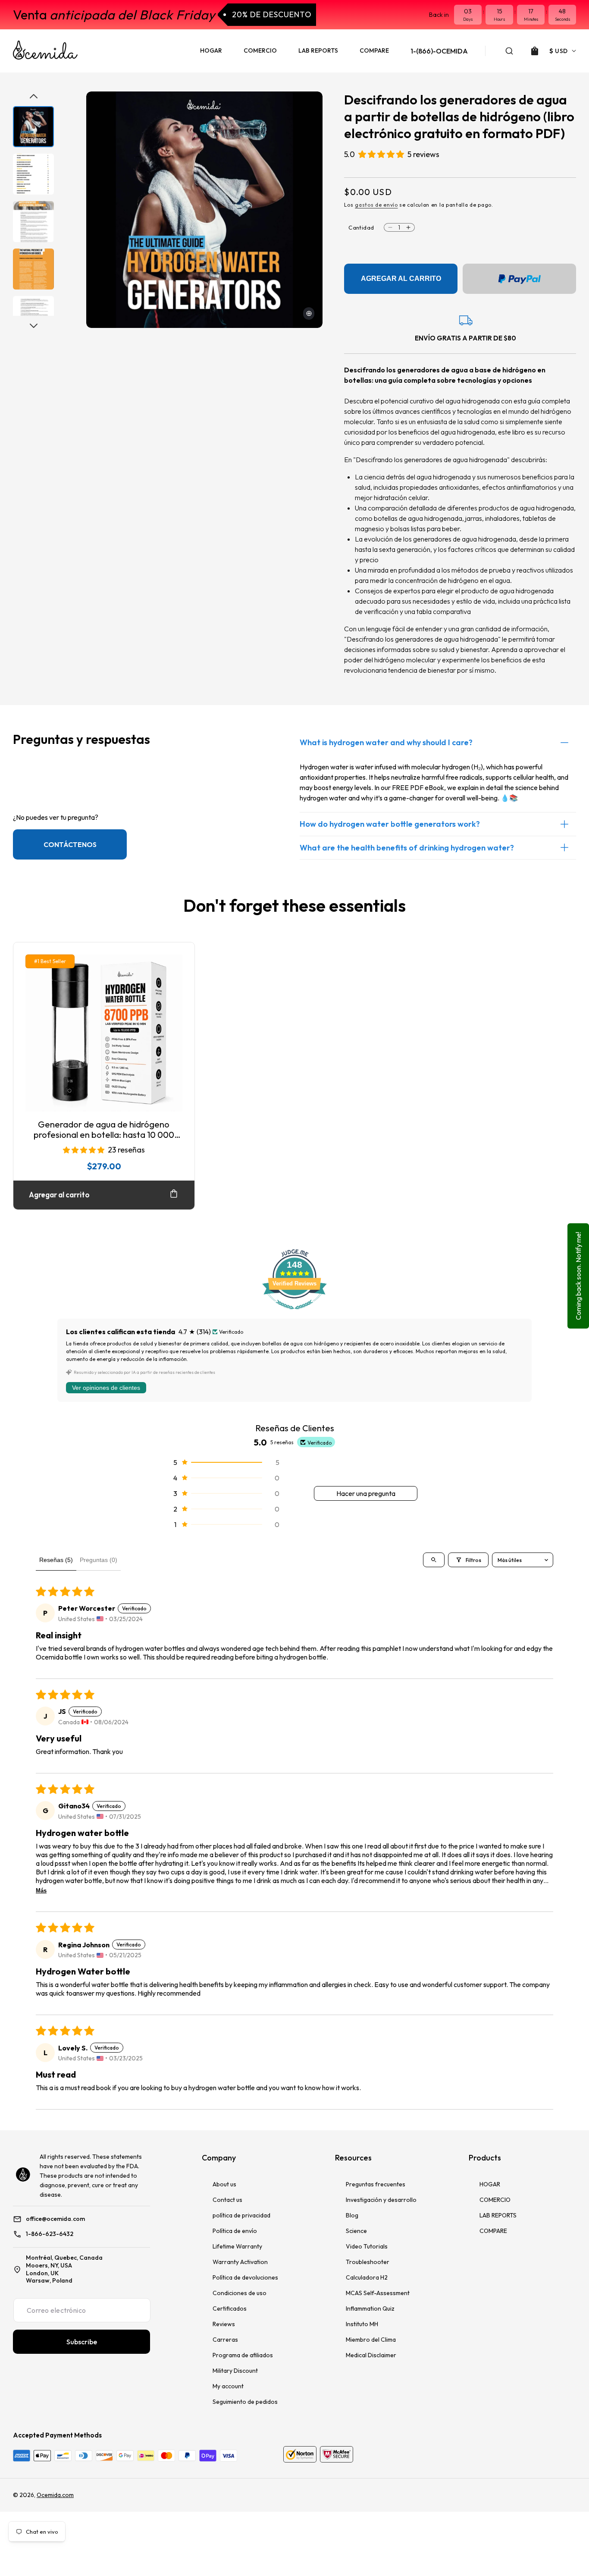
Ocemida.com (55, 2495)
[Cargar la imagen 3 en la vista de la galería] (33, 222)
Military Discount (235, 2371)
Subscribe (82, 2342)
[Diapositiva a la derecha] (34, 326)
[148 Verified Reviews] (294, 1313)
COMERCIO (495, 2200)
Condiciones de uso (240, 2293)
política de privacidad (241, 2215)
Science (356, 2231)
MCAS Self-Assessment (378, 2293)
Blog (352, 2215)
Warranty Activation (240, 2262)
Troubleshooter (368, 2262)
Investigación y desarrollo (381, 2200)
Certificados (230, 2308)
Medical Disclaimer (371, 2355)
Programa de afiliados (243, 2355)
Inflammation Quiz (370, 2308)
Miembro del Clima (371, 2340)
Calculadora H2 (367, 2277)
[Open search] (434, 1560)
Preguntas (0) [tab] (99, 1560)
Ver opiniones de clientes (106, 1388)
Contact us (227, 2200)
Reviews (224, 2324)
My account (228, 2386)
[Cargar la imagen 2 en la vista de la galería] (33, 174)
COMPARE (493, 2231)
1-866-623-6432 (50, 2234)
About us (224, 2184)
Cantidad (361, 227)
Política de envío (235, 2231)
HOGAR (490, 2184)
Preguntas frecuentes (376, 2184)
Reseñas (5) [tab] (56, 1560)
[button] (509, 51)
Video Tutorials (367, 2246)
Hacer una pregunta (366, 1493)
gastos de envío (376, 205)
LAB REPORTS (498, 2215)
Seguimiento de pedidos (245, 2402)
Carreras (225, 2340)
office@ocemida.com (55, 2219)
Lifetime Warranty (237, 2246)
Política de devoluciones (245, 2277)
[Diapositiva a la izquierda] (34, 96)
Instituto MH (362, 2324)
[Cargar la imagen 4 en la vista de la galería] (33, 269)
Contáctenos (70, 844)
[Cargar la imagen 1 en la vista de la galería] (33, 127)
